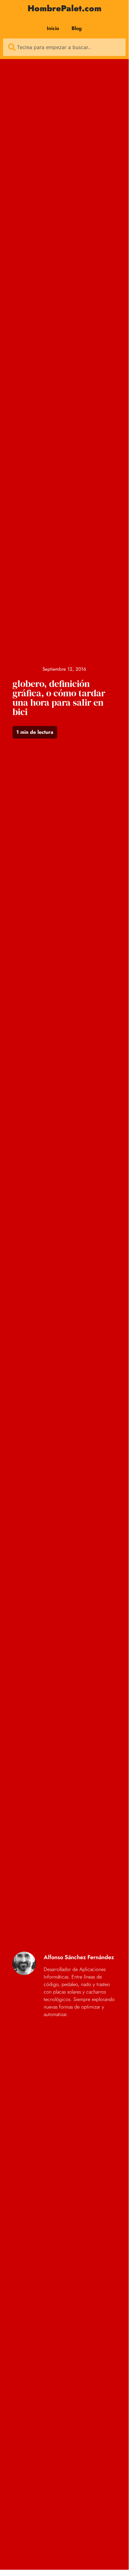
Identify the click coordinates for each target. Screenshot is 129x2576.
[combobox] (64, 47)
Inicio (53, 28)
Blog (77, 28)
